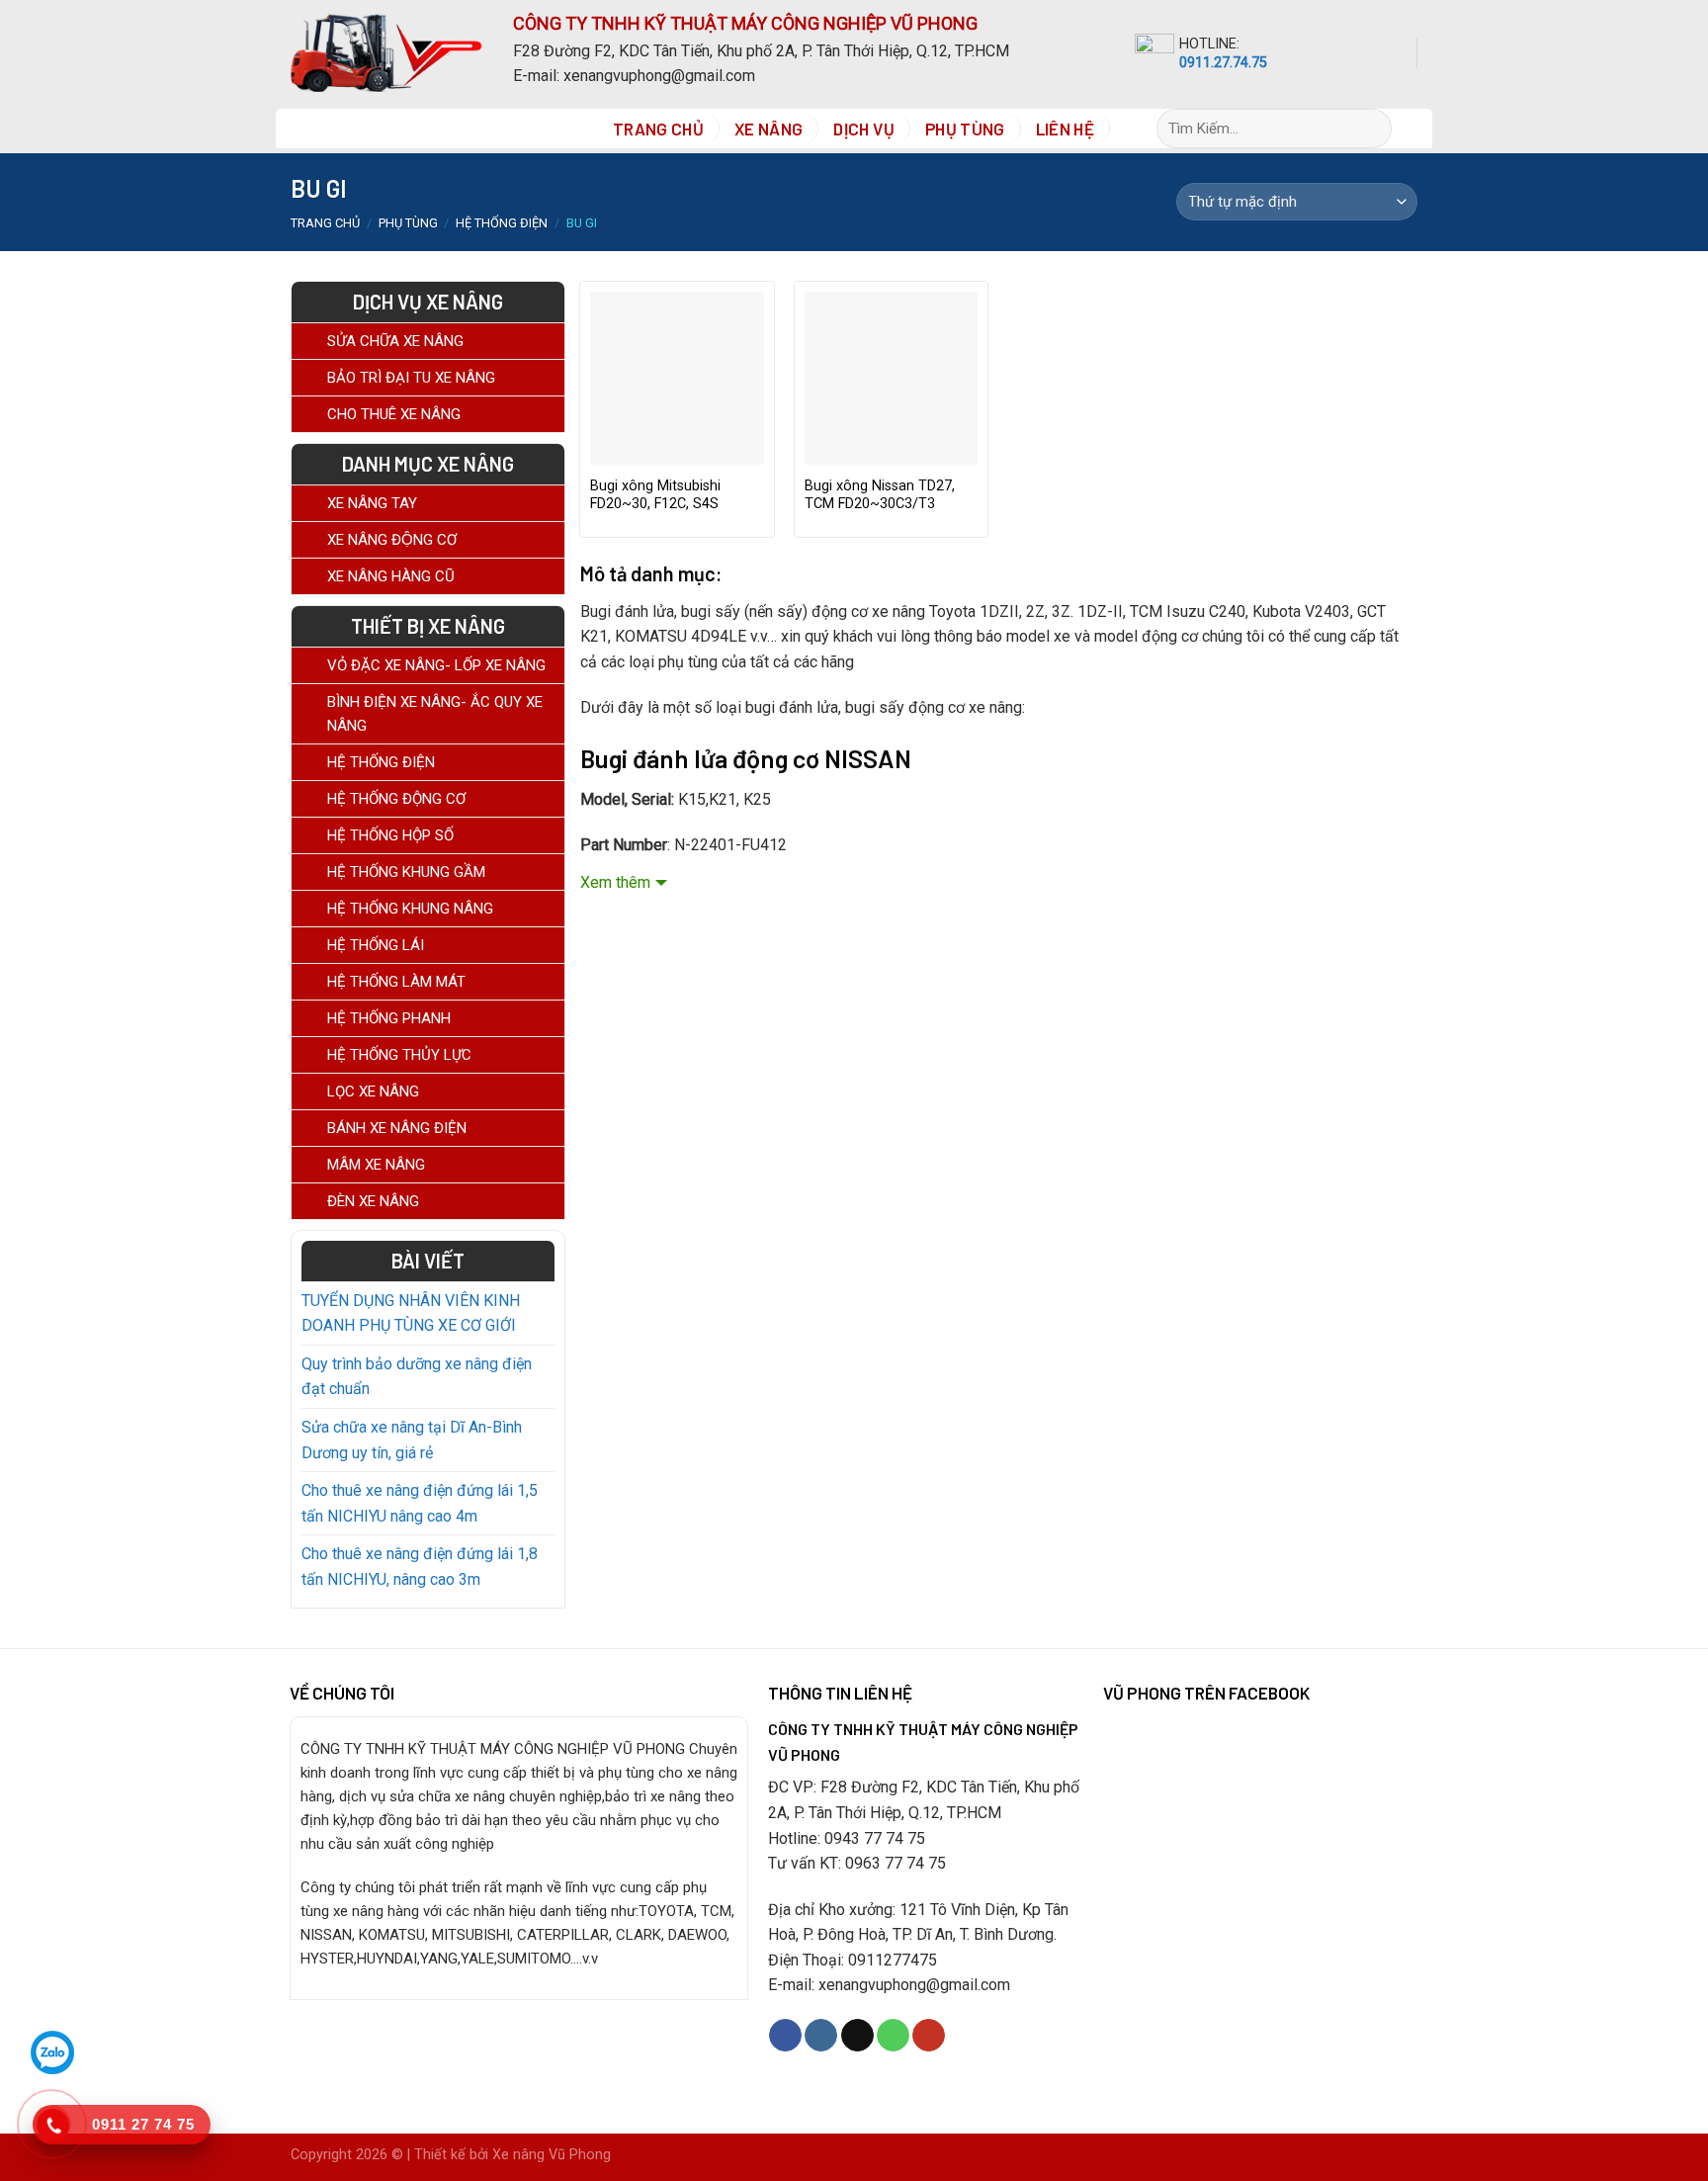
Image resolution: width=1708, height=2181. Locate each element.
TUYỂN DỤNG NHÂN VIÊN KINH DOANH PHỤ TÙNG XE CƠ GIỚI (411, 1313)
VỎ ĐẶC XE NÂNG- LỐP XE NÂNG (436, 665)
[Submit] (1385, 129)
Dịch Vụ (863, 129)
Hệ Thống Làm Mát (396, 982)
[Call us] (893, 2036)
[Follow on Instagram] (821, 2036)
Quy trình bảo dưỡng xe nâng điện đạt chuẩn (417, 1377)
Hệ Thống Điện (502, 223)
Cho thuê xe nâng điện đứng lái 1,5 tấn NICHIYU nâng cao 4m (420, 1503)
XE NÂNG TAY (372, 503)
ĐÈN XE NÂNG (373, 1201)
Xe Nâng (769, 129)
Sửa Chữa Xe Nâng (395, 341)
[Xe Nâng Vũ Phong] (387, 52)
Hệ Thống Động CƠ (396, 799)
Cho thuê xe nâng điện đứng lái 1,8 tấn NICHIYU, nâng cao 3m (420, 1567)
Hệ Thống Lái (376, 945)
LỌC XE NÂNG (373, 1091)
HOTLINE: (1209, 44)
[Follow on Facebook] (785, 2036)
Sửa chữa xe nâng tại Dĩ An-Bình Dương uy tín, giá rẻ (412, 1440)
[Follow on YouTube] (929, 2036)
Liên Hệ (1065, 129)
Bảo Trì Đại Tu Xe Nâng (411, 378)
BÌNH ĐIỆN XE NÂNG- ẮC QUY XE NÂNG (435, 714)
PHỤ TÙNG (965, 129)
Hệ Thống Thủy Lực (399, 1055)
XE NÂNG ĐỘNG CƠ (392, 540)
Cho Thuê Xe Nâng (394, 414)
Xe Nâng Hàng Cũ (391, 576)
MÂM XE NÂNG (376, 1165)
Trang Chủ (658, 129)
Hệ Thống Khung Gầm (406, 872)
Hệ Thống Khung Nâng (410, 909)
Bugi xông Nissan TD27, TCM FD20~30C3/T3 (880, 495)
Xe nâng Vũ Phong (552, 2155)
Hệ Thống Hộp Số (390, 835)
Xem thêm (615, 882)
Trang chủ (325, 223)
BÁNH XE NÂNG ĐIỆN (397, 1128)
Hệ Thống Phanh (389, 1018)
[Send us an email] (857, 2036)
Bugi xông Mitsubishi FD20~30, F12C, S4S (655, 495)
